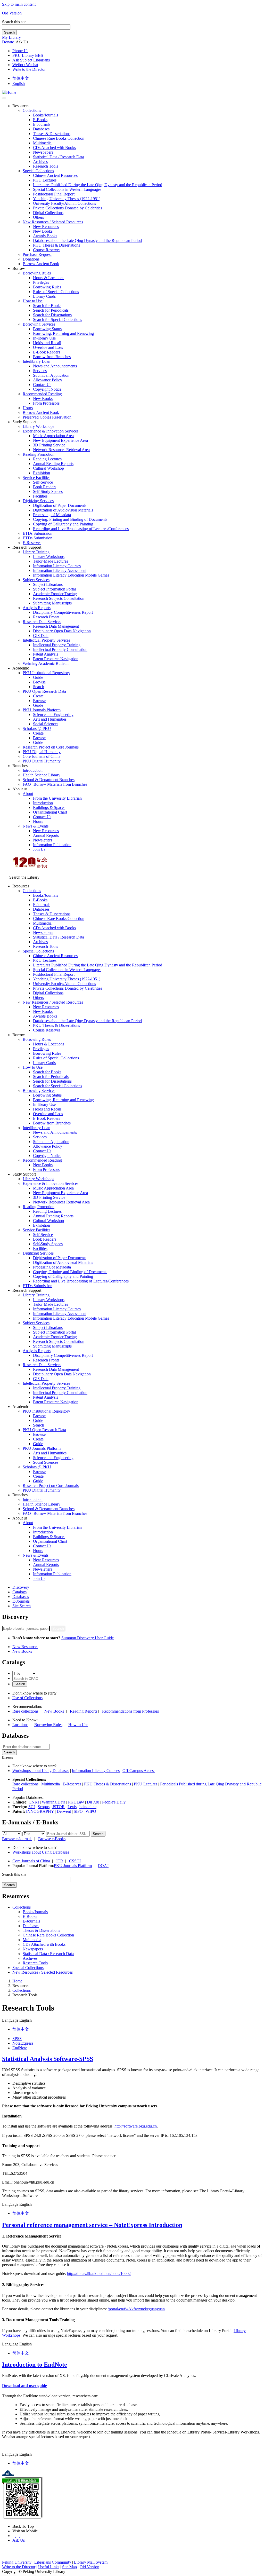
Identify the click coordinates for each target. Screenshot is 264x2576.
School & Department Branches (49, 780)
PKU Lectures (45, 180)
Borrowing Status (47, 329)
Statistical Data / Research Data (59, 157)
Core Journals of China (42, 756)
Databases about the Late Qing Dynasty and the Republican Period (87, 241)
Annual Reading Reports (53, 464)
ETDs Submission (38, 533)
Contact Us (42, 385)
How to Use (33, 301)
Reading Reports (84, 1711)
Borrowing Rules (37, 273)
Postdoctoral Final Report (54, 194)
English (19, 84)
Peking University (17, 2562)
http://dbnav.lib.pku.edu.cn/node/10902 (99, 2274)
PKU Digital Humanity (42, 752)
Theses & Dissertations (52, 134)
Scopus (44, 1807)
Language (10, 2020)
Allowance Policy (48, 380)
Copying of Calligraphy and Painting (63, 524)
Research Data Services (42, 622)
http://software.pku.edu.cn (136, 2126)
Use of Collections (27, 1698)
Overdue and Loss (48, 347)
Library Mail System (91, 2562)
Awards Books (45, 236)
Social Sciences (46, 724)
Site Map (69, 2567)
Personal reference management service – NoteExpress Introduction (92, 2225)
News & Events (36, 826)
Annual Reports (46, 835)
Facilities (40, 496)
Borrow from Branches (52, 357)
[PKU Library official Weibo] (14, 2536)
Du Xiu (93, 1802)
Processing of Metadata (52, 515)
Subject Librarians (48, 584)
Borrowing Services (39, 324)
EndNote (20, 2048)
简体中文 (21, 78)
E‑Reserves (32, 543)
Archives (40, 162)
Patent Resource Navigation (56, 659)
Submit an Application (51, 375)
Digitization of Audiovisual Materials (63, 510)
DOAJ (103, 1866)
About (28, 794)
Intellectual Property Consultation (60, 649)
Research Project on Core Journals (51, 747)
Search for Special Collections (57, 320)
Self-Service (43, 482)
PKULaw (76, 1802)
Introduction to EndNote (35, 2365)
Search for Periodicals (51, 310)
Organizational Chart (50, 812)
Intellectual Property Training (57, 645)
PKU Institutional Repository (46, 673)
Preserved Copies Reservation (47, 417)
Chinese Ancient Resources (55, 175)
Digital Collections (48, 213)
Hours (28, 408)
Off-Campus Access (139, 1771)
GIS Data (41, 636)
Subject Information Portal (54, 589)
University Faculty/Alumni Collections (64, 203)
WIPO (91, 1811)
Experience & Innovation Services (51, 431)
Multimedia (42, 143)
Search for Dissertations (52, 315)
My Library (11, 37)
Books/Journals (46, 115)
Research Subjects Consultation (59, 598)
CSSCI (75, 1861)
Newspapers (43, 152)
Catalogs (19, 1592)
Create (38, 696)
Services (40, 371)
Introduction (33, 770)
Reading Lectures (47, 459)
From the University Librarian (57, 798)
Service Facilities (36, 478)
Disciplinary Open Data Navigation (62, 631)
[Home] (9, 92)
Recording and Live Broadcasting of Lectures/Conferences (81, 529)
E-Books (40, 120)
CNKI (34, 1802)
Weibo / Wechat (25, 65)
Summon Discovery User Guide (88, 1638)
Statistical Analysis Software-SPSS (48, 2059)
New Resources (46, 227)
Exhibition (42, 473)
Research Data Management (56, 626)
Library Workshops (38, 426)
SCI (32, 1807)
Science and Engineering (53, 715)
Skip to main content (19, 4)
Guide (38, 677)
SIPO (78, 1811)
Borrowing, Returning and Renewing (63, 333)
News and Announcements (55, 366)
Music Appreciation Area (53, 436)
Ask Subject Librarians (31, 60)
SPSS (17, 2039)
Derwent (64, 1811)
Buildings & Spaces (49, 808)
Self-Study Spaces (48, 491)
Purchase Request (37, 254)
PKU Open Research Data (44, 691)
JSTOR (59, 1807)
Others (38, 217)
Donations (31, 259)
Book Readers (45, 487)
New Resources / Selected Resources (53, 222)
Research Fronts (46, 617)
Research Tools (46, 166)
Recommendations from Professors (130, 1711)
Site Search (22, 1606)
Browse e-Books (52, 1839)
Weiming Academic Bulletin (46, 663)
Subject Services (36, 580)
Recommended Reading (42, 394)
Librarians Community (53, 2562)
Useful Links (49, 2567)
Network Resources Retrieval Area (61, 450)
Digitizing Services (38, 501)
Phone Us (20, 51)
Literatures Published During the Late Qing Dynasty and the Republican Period (98, 185)
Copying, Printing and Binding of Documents (70, 519)
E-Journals (21, 1601)
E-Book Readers (47, 352)
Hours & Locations (49, 278)
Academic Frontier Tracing (55, 594)
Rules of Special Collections (56, 292)
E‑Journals (42, 124)
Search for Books (47, 306)
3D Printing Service (49, 445)
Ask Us (19, 2540)
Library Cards (44, 296)
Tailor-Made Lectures (51, 561)
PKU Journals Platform (42, 710)
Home (17, 1981)
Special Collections (38, 171)
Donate (8, 42)
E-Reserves (72, 1784)
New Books (43, 231)
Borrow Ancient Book (41, 264)
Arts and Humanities (50, 719)
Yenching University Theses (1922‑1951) (67, 199)
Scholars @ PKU (37, 728)
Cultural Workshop (48, 468)
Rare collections (25, 1711)
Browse (39, 682)
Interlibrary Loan (36, 361)
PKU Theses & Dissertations (56, 245)
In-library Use (44, 338)
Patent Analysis (46, 654)
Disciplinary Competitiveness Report (63, 612)
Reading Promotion (39, 454)
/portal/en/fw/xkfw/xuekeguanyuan (136, 2309)
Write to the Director (29, 69)
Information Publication (52, 845)
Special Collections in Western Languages (67, 189)
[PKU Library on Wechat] (132, 2498)
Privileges (41, 282)
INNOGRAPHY (40, 1811)
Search (9, 32)
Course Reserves (47, 250)
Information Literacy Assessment (60, 570)
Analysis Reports (37, 608)
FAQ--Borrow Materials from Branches (55, 784)
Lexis (72, 1807)
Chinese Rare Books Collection (59, 138)
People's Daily (114, 1802)
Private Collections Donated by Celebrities (68, 208)
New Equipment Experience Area (60, 440)
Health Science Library (42, 775)
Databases (41, 129)
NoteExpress (23, 2043)
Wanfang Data (53, 1802)
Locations (20, 1725)
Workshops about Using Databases (41, 1771)
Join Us (39, 849)
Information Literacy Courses (57, 566)
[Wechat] (18, 2536)
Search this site (14, 22)
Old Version (12, 13)
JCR (60, 1861)
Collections (32, 110)
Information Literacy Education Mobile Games (71, 575)
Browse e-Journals (17, 1839)
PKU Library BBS (28, 55)
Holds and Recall (47, 343)
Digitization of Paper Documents (60, 505)
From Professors (46, 403)
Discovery (21, 1587)
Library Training (36, 552)
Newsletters (43, 840)
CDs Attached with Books (54, 148)
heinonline (88, 1807)
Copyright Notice (47, 389)
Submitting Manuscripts (52, 603)
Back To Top (24, 2526)
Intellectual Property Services (46, 640)
